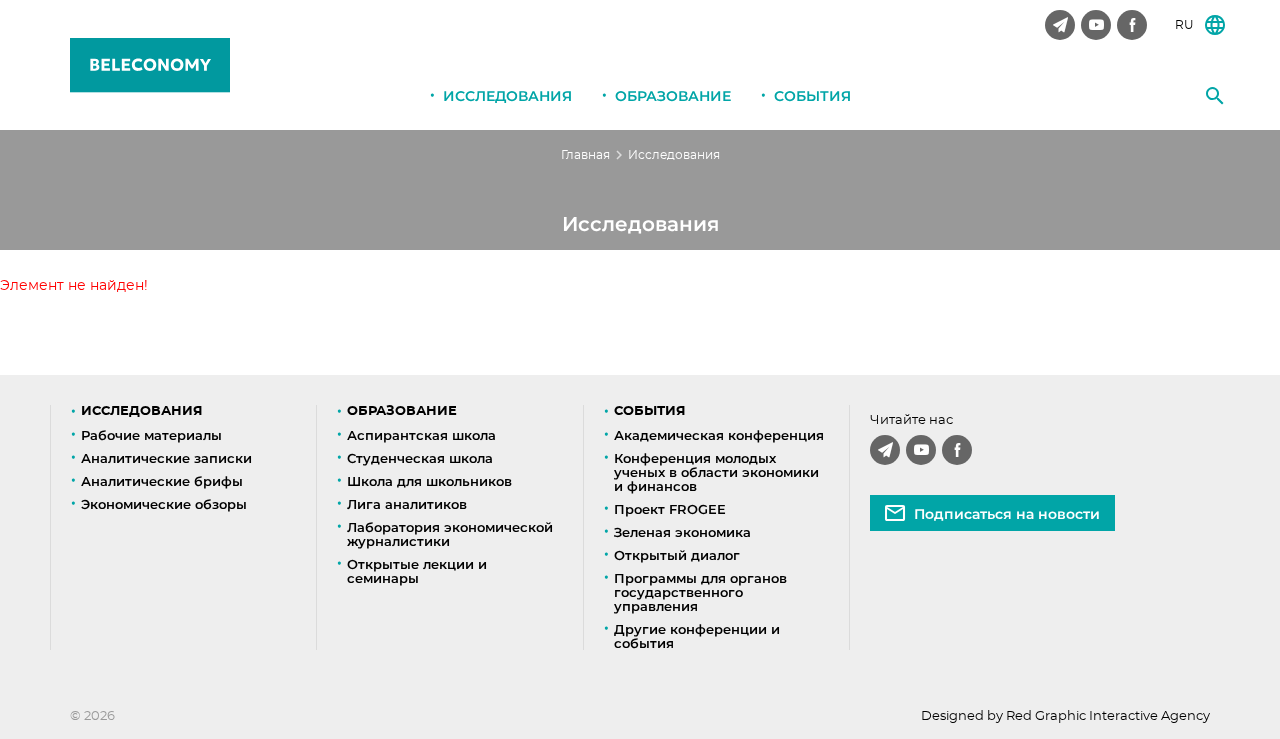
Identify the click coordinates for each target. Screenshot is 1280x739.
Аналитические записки (166, 458)
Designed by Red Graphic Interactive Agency (1065, 716)
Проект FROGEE (670, 509)
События (812, 96)
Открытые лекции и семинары (417, 571)
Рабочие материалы (151, 435)
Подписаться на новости (1007, 514)
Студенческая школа (420, 458)
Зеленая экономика (682, 532)
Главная (585, 155)
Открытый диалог (677, 555)
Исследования (507, 96)
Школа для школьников (429, 481)
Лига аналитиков (407, 504)
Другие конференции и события (697, 636)
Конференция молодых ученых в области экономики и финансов (716, 472)
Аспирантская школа (421, 435)
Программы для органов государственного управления (700, 592)
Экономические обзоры (164, 504)
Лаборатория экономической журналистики (450, 534)
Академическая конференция (719, 435)
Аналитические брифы (162, 481)
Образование (673, 96)
